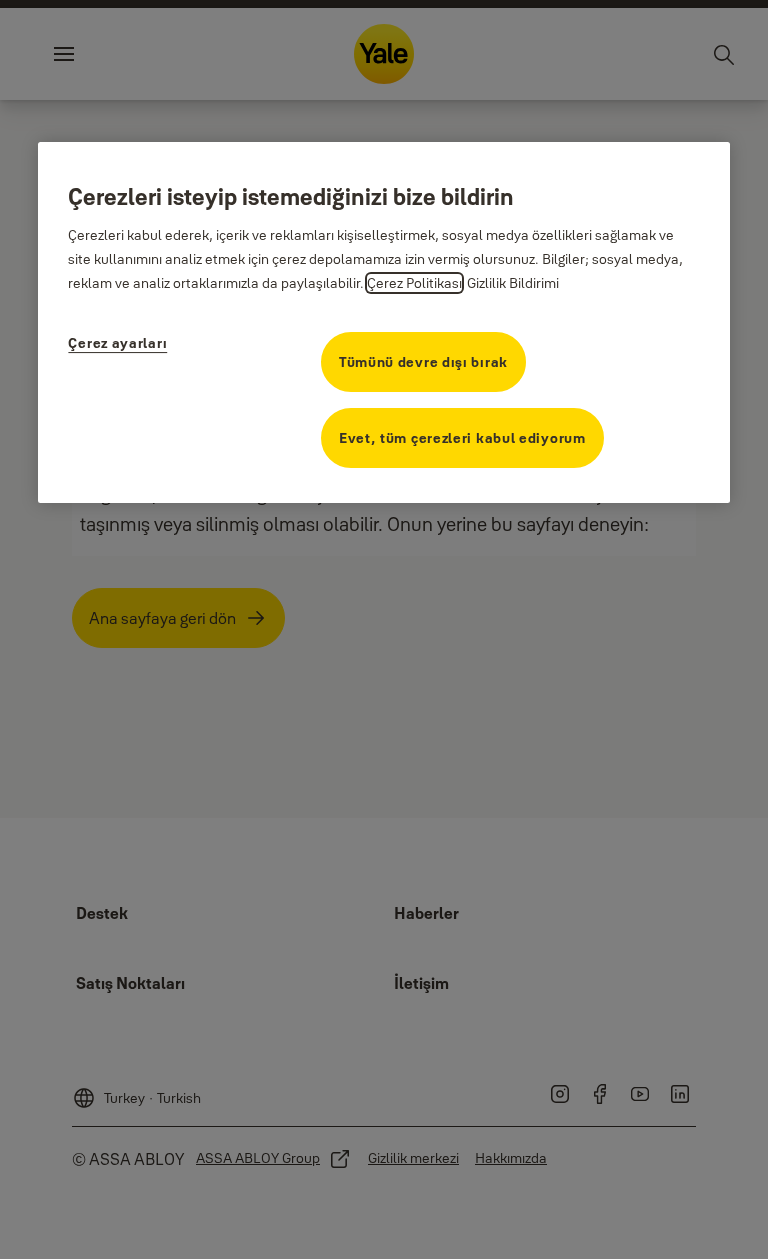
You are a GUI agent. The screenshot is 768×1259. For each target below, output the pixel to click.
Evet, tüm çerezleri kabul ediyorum (462, 438)
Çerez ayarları (117, 343)
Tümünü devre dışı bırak (423, 362)
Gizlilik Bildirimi (513, 283)
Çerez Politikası (414, 283)
